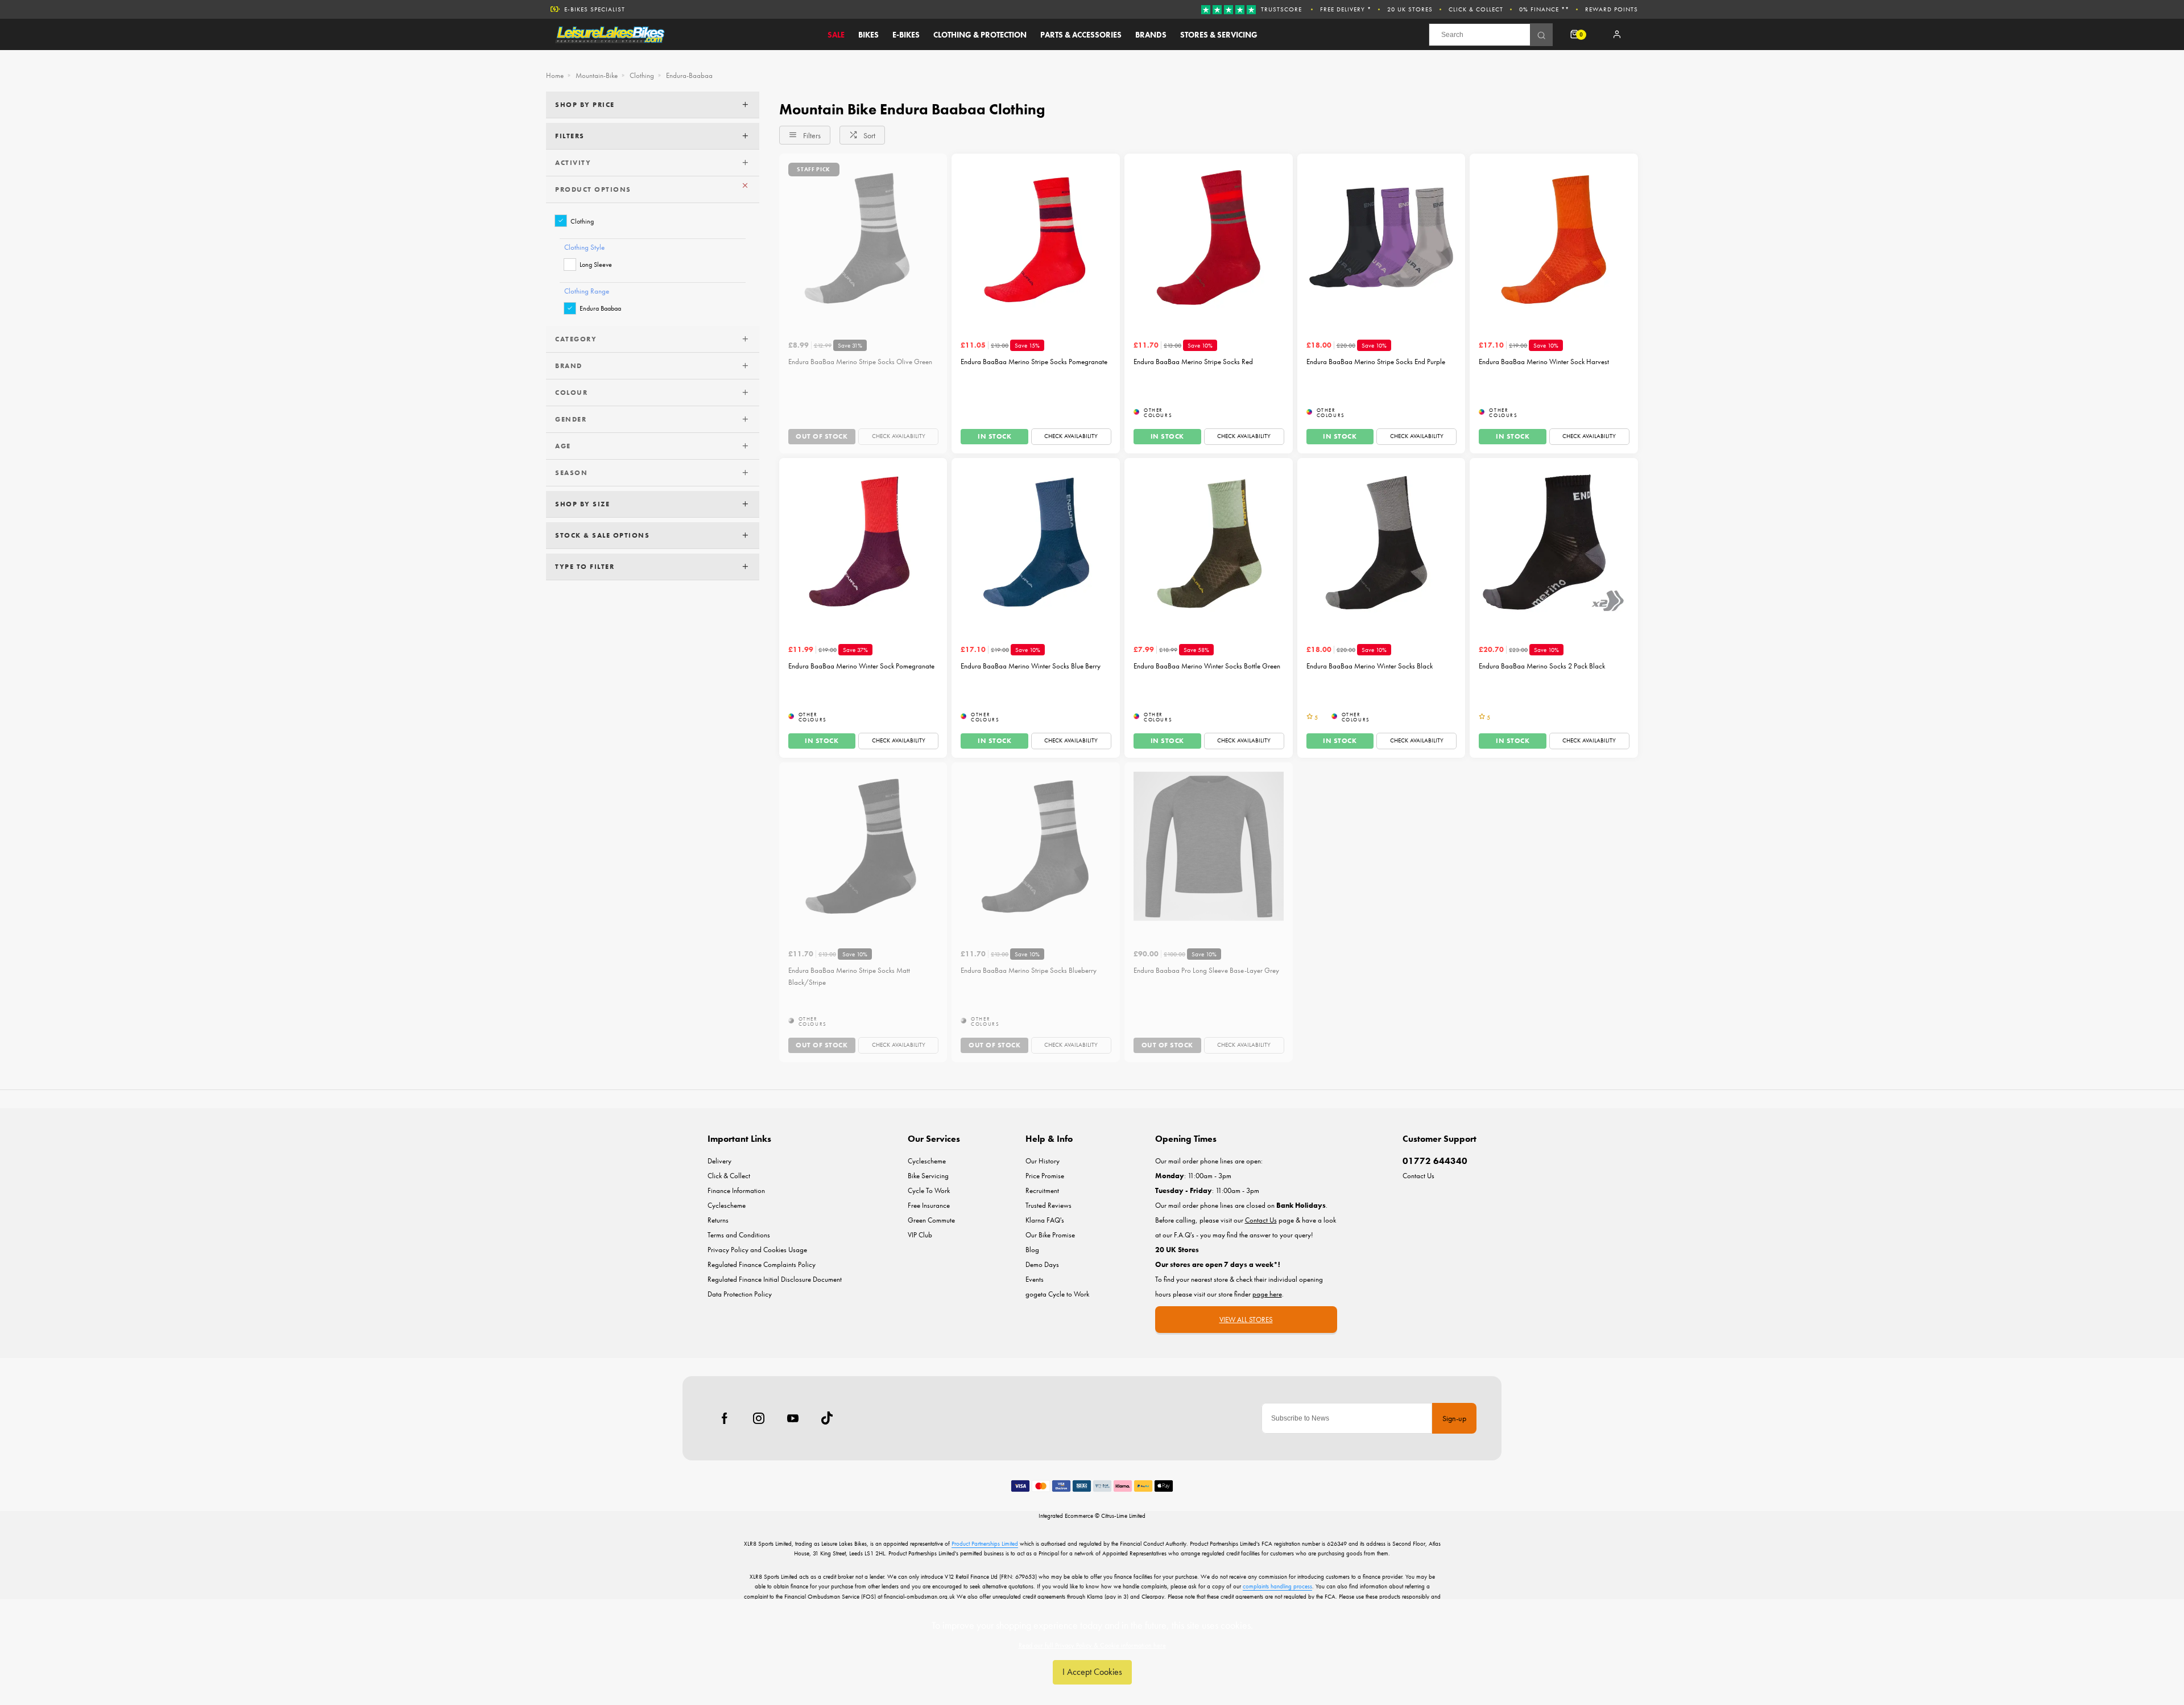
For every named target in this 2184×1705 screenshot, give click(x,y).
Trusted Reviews (1048, 1205)
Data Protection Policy (740, 1294)
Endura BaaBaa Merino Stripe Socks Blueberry (1029, 970)
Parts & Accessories (1081, 35)
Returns (718, 1220)
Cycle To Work (929, 1190)
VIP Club (920, 1235)
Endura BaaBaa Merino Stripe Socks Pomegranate (1034, 362)
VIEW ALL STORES (1246, 1320)
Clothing (582, 221)
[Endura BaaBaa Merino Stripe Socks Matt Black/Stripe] (863, 847)
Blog (1032, 1250)
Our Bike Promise (1050, 1235)
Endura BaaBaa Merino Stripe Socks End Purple (1376, 362)
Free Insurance (929, 1205)
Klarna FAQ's (1045, 1220)
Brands (1151, 35)
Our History (1043, 1161)
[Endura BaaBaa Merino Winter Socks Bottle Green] (1209, 542)
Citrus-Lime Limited (1123, 1516)
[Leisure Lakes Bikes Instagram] (759, 1418)
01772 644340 (1435, 1161)
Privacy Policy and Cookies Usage (757, 1250)
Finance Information (736, 1190)
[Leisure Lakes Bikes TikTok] (827, 1418)
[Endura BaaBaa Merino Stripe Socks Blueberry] (1036, 847)
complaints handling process (1277, 1586)
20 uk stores (1410, 9)
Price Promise (1045, 1176)
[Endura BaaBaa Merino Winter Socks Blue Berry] (1036, 542)
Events (1035, 1279)
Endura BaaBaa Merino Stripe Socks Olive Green (860, 362)
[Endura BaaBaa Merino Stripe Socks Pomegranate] (1036, 238)
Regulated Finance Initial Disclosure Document (775, 1279)
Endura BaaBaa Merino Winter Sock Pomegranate (861, 666)
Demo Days (1042, 1264)
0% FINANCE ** (1544, 9)
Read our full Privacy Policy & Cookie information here (1092, 1645)
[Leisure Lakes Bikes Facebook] (725, 1418)
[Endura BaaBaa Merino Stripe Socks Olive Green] (863, 238)
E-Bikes (906, 35)
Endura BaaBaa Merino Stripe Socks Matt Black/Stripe (849, 976)
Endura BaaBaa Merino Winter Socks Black (1370, 666)
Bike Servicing (928, 1176)
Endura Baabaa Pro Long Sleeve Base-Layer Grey (1206, 970)
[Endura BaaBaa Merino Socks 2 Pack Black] (1554, 542)
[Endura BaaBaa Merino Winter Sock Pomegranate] (863, 542)
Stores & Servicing (1219, 35)
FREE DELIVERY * (1346, 9)
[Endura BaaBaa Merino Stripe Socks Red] (1209, 238)
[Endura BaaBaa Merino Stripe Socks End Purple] (1381, 238)
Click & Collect (1476, 9)
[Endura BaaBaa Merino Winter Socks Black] (1381, 542)
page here (1267, 1294)
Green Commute (931, 1220)
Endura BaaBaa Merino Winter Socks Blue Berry (1031, 666)
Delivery (719, 1161)
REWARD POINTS (1612, 9)
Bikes (868, 35)
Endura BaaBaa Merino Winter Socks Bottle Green (1207, 666)
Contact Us (1418, 1176)
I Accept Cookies (1092, 1672)
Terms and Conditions (739, 1235)
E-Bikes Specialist (595, 9)
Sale (836, 35)
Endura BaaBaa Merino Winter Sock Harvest (1544, 362)
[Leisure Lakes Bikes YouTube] (793, 1418)
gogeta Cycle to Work (1057, 1294)
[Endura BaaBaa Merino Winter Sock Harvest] (1554, 238)
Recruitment (1042, 1190)
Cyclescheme (727, 1205)
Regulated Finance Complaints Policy (762, 1264)
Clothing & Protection (980, 35)
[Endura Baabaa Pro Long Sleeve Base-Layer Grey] (1209, 847)
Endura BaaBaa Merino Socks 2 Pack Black (1542, 666)
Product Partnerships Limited (985, 1543)
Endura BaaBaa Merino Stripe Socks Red (1193, 362)
